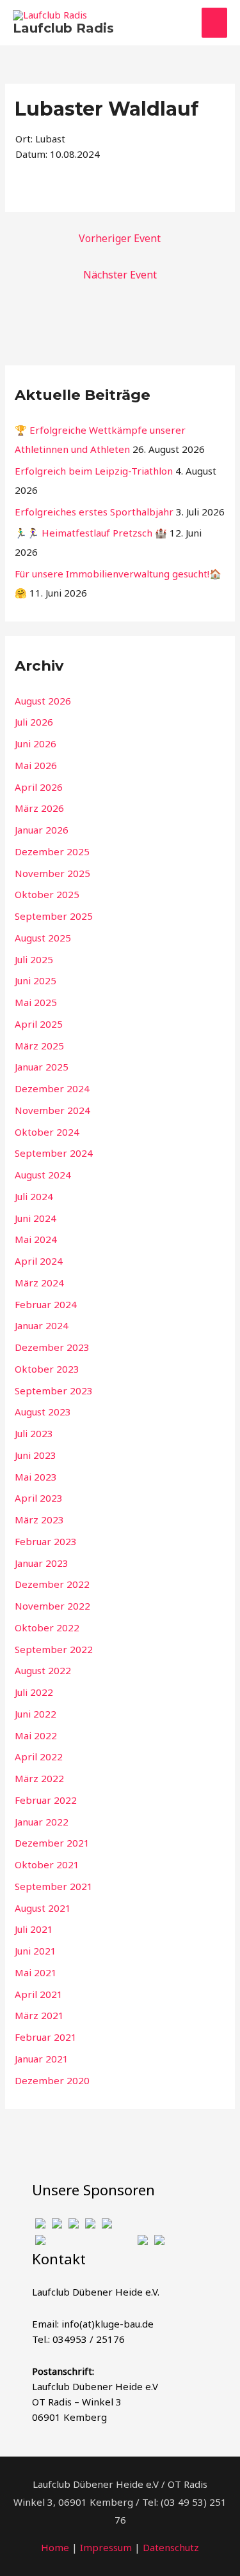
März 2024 (39, 1283)
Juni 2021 (36, 1951)
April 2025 (39, 1024)
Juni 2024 (36, 1218)
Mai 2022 (36, 1735)
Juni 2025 (36, 980)
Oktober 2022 (47, 1627)
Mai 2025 (36, 1002)
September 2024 (54, 1153)
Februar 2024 (46, 1304)
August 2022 (43, 1670)
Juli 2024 (34, 1196)
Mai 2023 (36, 1477)
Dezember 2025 (52, 851)
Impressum (106, 2547)
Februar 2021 (46, 2037)
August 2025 (43, 938)
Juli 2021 (34, 1929)
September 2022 (54, 1649)
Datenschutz (171, 2547)
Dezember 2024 (52, 1088)
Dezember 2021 (52, 1843)
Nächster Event (120, 275)
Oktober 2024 (47, 1132)
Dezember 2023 (52, 1347)
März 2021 (39, 2015)
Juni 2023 (36, 1455)
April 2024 (39, 1261)
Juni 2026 (36, 743)
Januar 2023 (42, 1563)
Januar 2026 (42, 830)
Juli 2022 (34, 1692)
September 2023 (54, 1391)
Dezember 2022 (52, 1584)
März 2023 (39, 1520)
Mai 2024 (36, 1239)
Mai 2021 (36, 1972)
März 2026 (39, 808)
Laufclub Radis (63, 28)
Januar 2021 (42, 2059)
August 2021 (43, 1908)
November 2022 (52, 1606)
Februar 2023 (46, 1541)
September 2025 (54, 916)
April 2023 (39, 1498)
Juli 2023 (34, 1433)
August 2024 (43, 1175)
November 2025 (52, 873)
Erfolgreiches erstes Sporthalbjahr (94, 512)
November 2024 (52, 1110)
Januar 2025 (42, 1067)
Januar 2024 (42, 1325)
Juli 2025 (34, 959)
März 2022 (39, 1778)
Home (55, 2547)
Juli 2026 (34, 722)
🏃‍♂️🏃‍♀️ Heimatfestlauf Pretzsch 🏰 (91, 533)
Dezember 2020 (52, 2080)
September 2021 (54, 1886)
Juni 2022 (36, 1714)
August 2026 (43, 701)
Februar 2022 (46, 1800)
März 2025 (39, 1046)
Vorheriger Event (120, 238)
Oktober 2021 (47, 1864)
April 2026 (39, 787)
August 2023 (43, 1412)
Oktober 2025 (47, 894)
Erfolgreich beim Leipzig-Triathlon (94, 471)
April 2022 (39, 1757)
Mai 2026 (36, 765)
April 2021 (39, 1994)
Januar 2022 (42, 1822)
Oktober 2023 (47, 1369)
